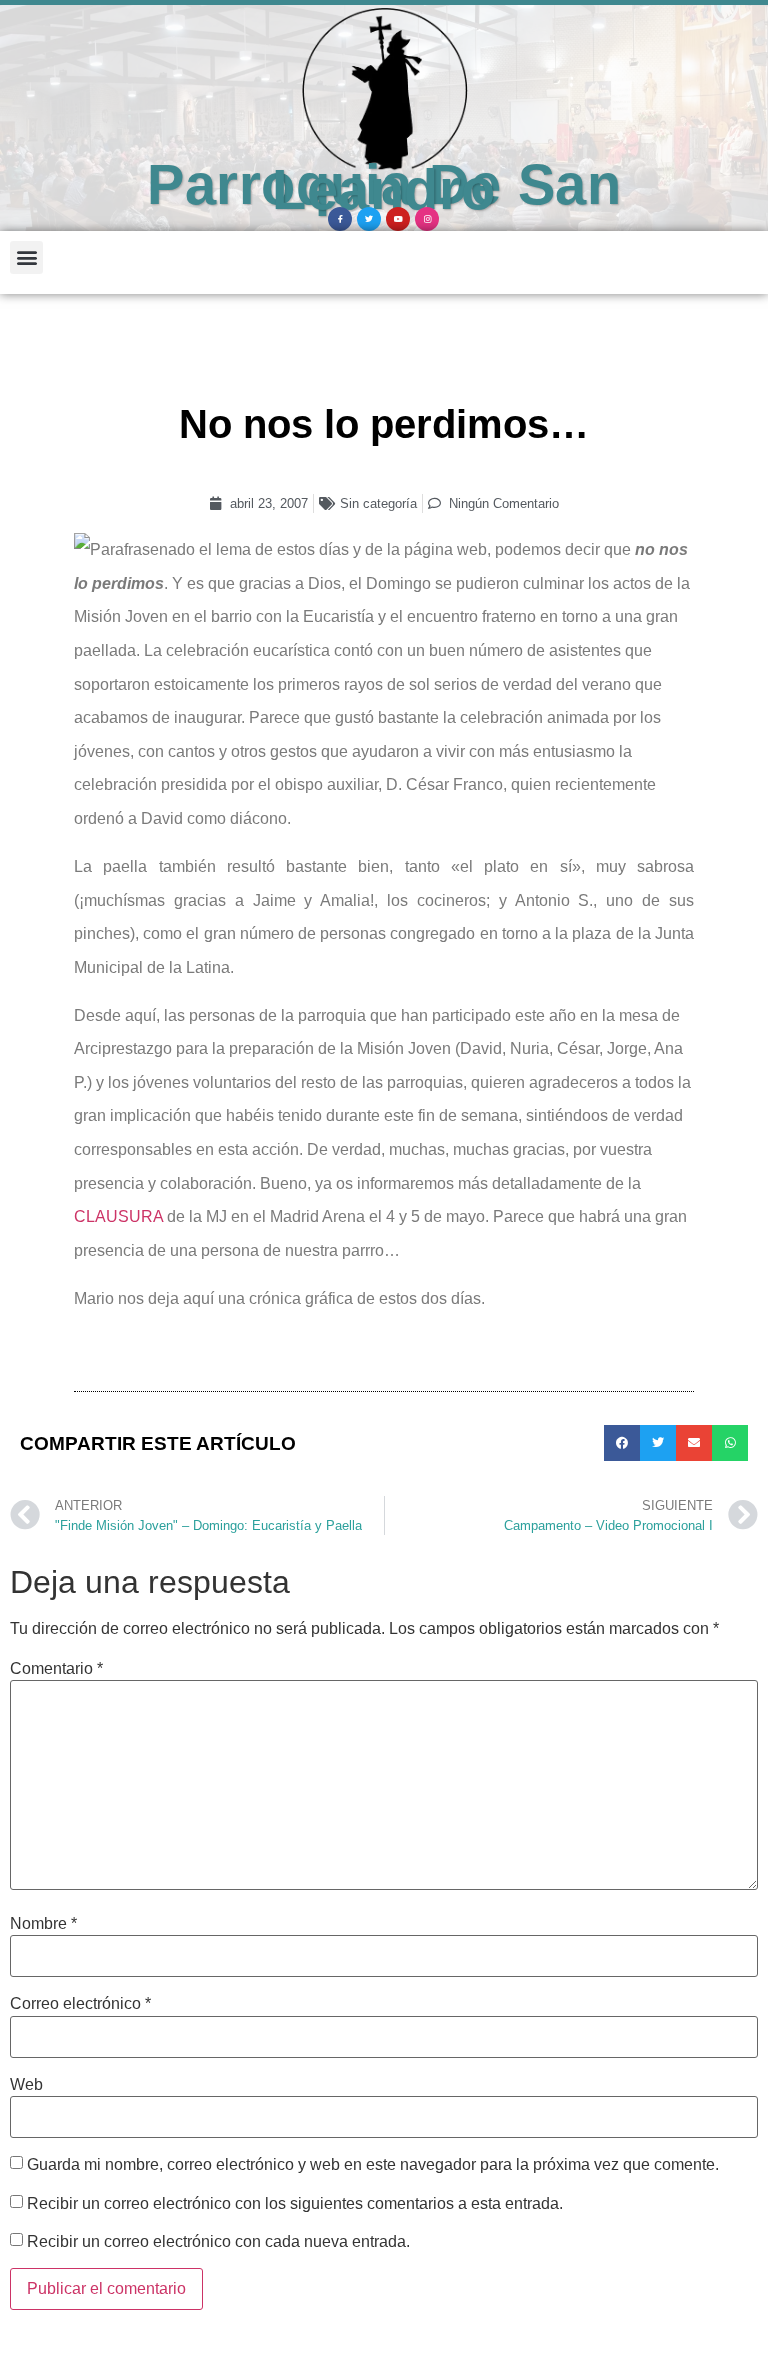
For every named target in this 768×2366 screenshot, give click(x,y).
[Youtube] (398, 219)
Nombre (43, 1924)
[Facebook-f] (340, 219)
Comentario (56, 1669)
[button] (26, 257)
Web (26, 2085)
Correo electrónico (80, 2004)
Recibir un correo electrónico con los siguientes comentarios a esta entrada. (295, 2204)
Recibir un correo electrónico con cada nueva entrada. (218, 2242)
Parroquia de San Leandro (384, 187)
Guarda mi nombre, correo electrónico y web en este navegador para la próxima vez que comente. (373, 2165)
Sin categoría (378, 503)
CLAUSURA (118, 1216)
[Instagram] (427, 219)
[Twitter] (369, 219)
